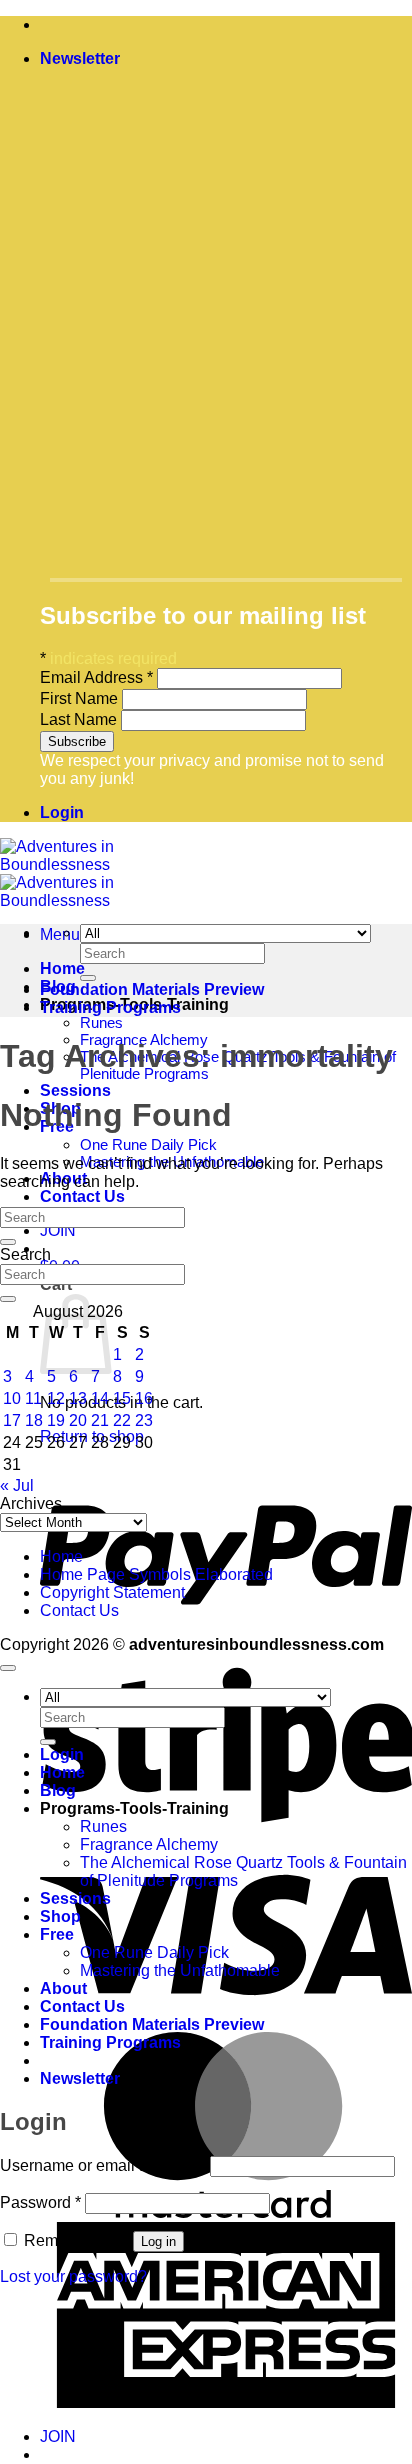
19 (56, 1420)
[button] (80, 58)
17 (12, 1420)
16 (144, 1398)
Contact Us (82, 1196)
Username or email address (103, 2165)
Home (62, 968)
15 (122, 1398)
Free (57, 1934)
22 (122, 1420)
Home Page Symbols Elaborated (156, 1574)
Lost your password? (73, 2276)
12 (56, 1398)
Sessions (75, 1090)
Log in (158, 2241)
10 (12, 1398)
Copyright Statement (112, 1592)
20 (78, 1420)
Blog (58, 1790)
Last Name (80, 719)
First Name (81, 698)
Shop (60, 1916)
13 (78, 1398)
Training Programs (110, 1007)
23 (144, 1420)
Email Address (96, 677)
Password (40, 2202)
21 (100, 1420)
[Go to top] (8, 1668)
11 (33, 1398)
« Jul (17, 1485)
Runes (101, 1022)
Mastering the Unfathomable (180, 1970)
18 (34, 1420)
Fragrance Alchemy (149, 1844)
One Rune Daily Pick (148, 1144)
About (63, 1988)
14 (100, 1398)
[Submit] (88, 978)
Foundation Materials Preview (152, 989)
